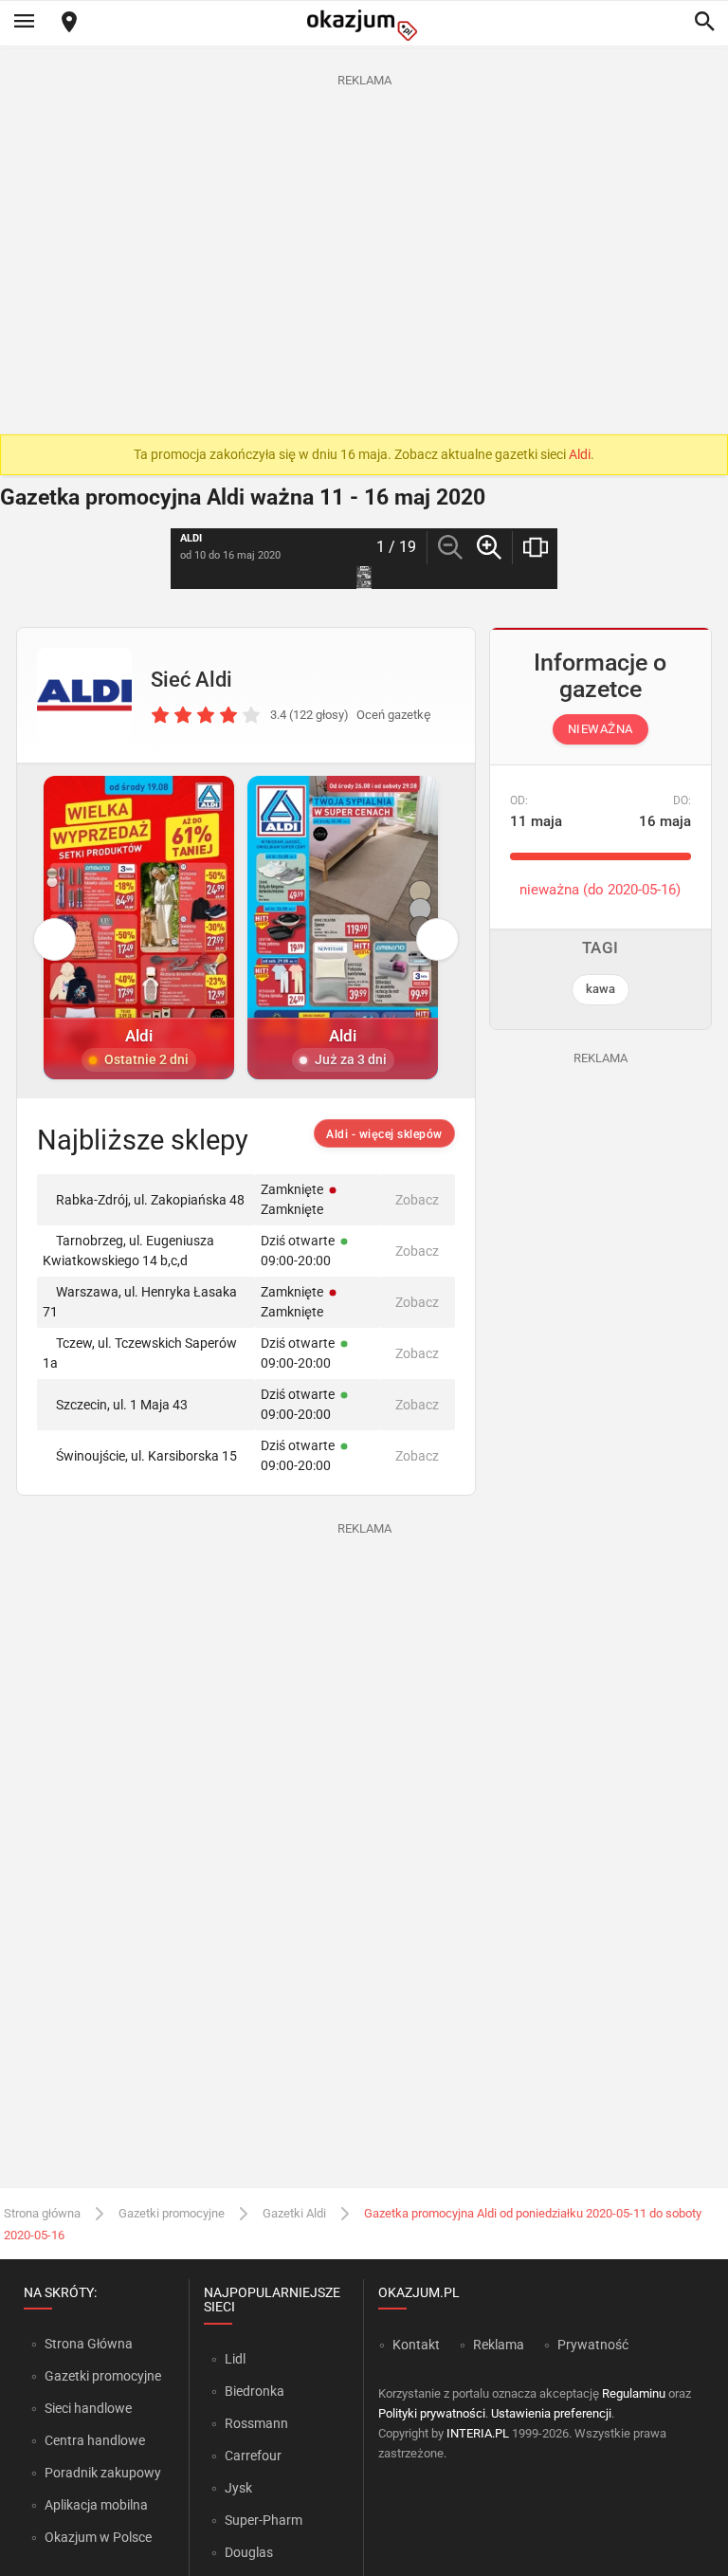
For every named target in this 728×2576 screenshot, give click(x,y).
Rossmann (256, 2423)
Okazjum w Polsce (98, 2537)
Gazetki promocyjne (172, 2213)
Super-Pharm (264, 2520)
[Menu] (24, 23)
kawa (601, 989)
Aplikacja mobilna (96, 2505)
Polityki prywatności (432, 2413)
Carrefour (253, 2456)
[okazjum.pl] (364, 25)
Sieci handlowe (88, 2408)
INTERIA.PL (478, 2433)
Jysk (238, 2488)
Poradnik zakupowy (103, 2473)
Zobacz (417, 1200)
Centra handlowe (95, 2440)
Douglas (249, 2552)
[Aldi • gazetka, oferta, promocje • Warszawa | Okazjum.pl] (84, 695)
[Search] (704, 23)
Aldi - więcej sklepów (384, 1134)
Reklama (499, 2345)
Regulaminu (634, 2393)
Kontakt (416, 2345)
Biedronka (255, 2391)
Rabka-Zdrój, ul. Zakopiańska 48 (150, 1200)
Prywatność (593, 2345)
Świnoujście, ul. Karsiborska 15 (146, 1456)
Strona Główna (89, 2344)
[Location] (69, 23)
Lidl (235, 2359)
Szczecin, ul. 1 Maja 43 (122, 1405)
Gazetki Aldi (294, 2213)
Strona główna (42, 2213)
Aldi (580, 454)
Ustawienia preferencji (551, 2413)
